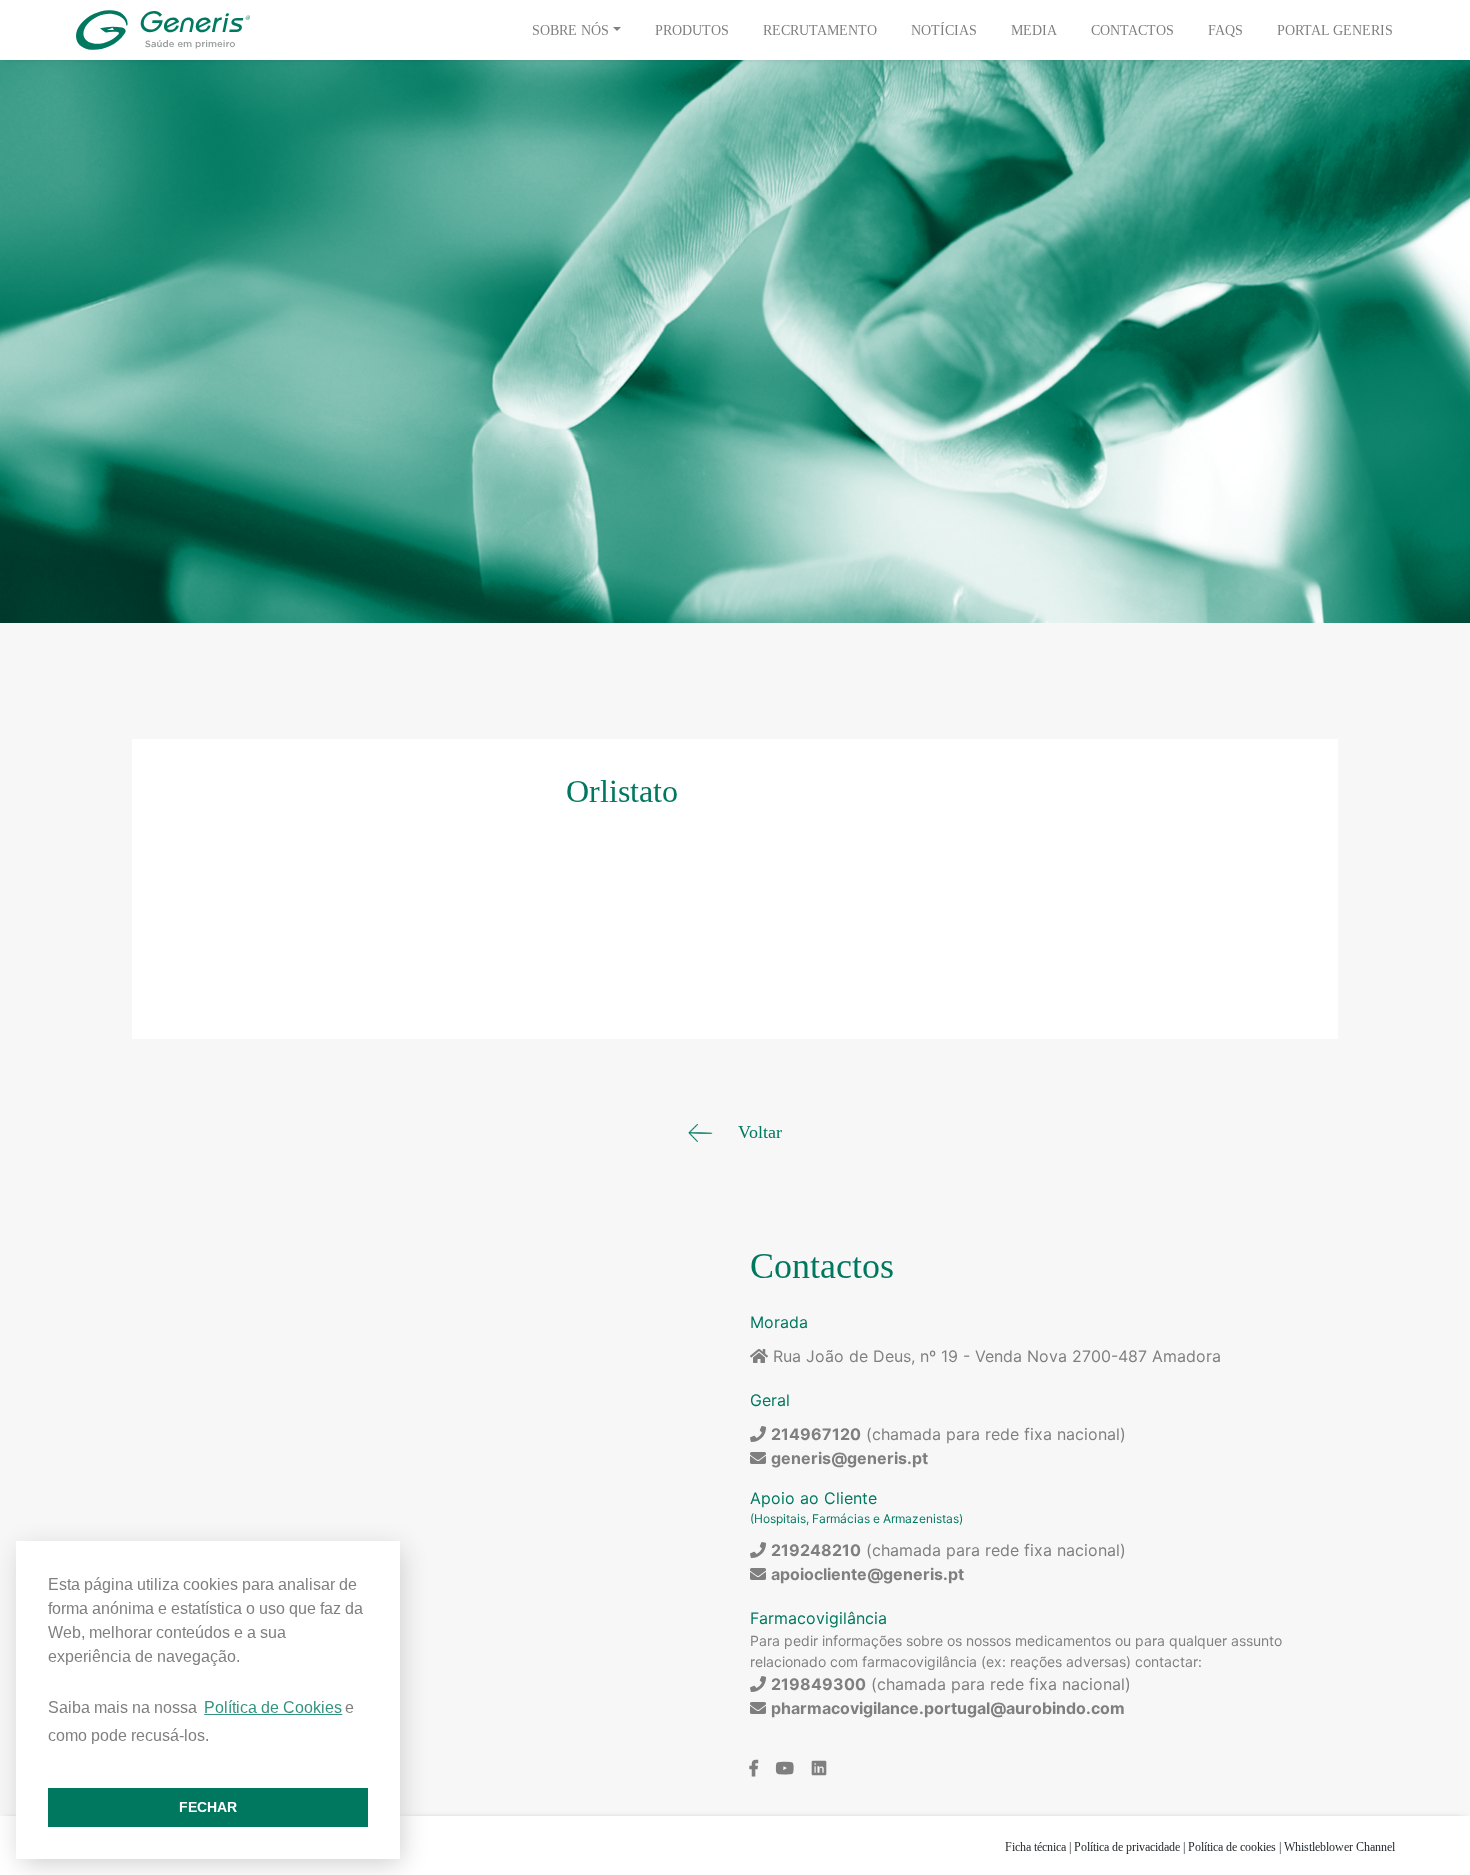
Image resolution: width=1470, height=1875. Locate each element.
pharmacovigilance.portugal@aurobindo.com (948, 1708)
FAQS (1225, 30)
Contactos (1132, 30)
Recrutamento (820, 30)
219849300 (818, 1684)
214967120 (816, 1434)
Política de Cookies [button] (273, 1707)
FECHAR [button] (208, 1807)
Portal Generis (1335, 30)
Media (1034, 30)
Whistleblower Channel (1339, 1847)
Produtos (692, 30)
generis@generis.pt (849, 1458)
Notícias (944, 30)
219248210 (816, 1550)
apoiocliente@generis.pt (867, 1574)
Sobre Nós (570, 30)
